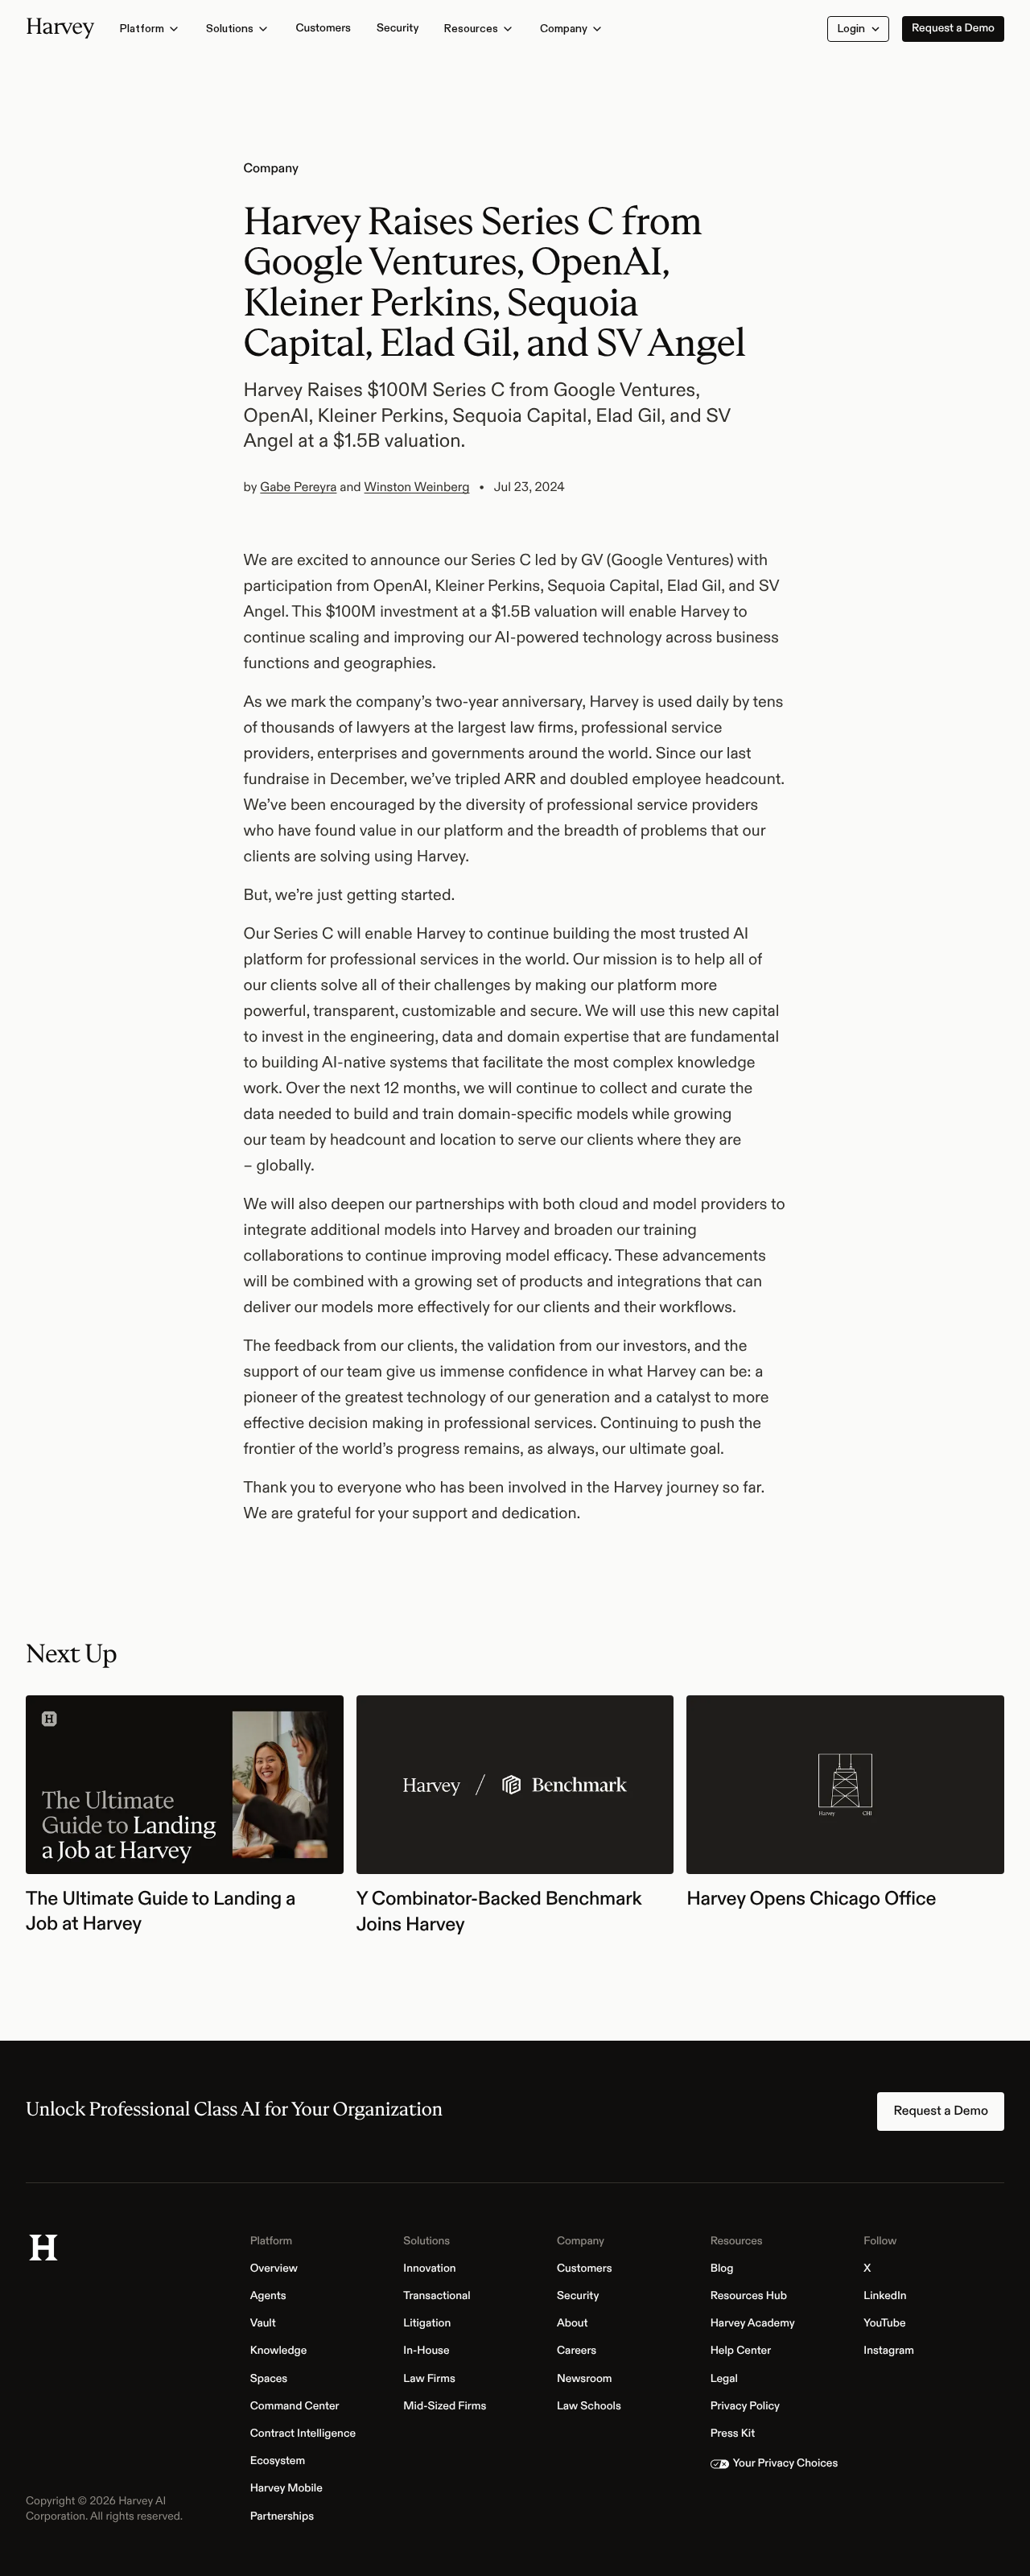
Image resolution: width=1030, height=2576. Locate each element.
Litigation (431, 2324)
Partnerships (286, 2517)
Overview (278, 2269)
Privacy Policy (750, 2407)
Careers (581, 2351)
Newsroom (589, 2380)
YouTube (889, 2324)
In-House (431, 2351)
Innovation (434, 2269)
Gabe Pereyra (298, 487)
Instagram (893, 2351)
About (577, 2324)
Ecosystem (282, 2462)
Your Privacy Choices (790, 2464)
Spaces (274, 2380)
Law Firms (433, 2380)
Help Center (745, 2351)
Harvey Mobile (291, 2489)
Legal (729, 2380)
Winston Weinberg (417, 487)
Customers (589, 2269)
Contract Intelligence (307, 2434)
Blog (727, 2269)
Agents (273, 2297)
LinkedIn (889, 2297)
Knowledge (283, 2351)
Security (582, 2297)
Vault (268, 2324)
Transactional (441, 2297)
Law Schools (593, 2407)
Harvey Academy (757, 2324)
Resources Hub (753, 2297)
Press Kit (737, 2434)
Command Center (299, 2407)
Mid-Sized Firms (449, 2407)
